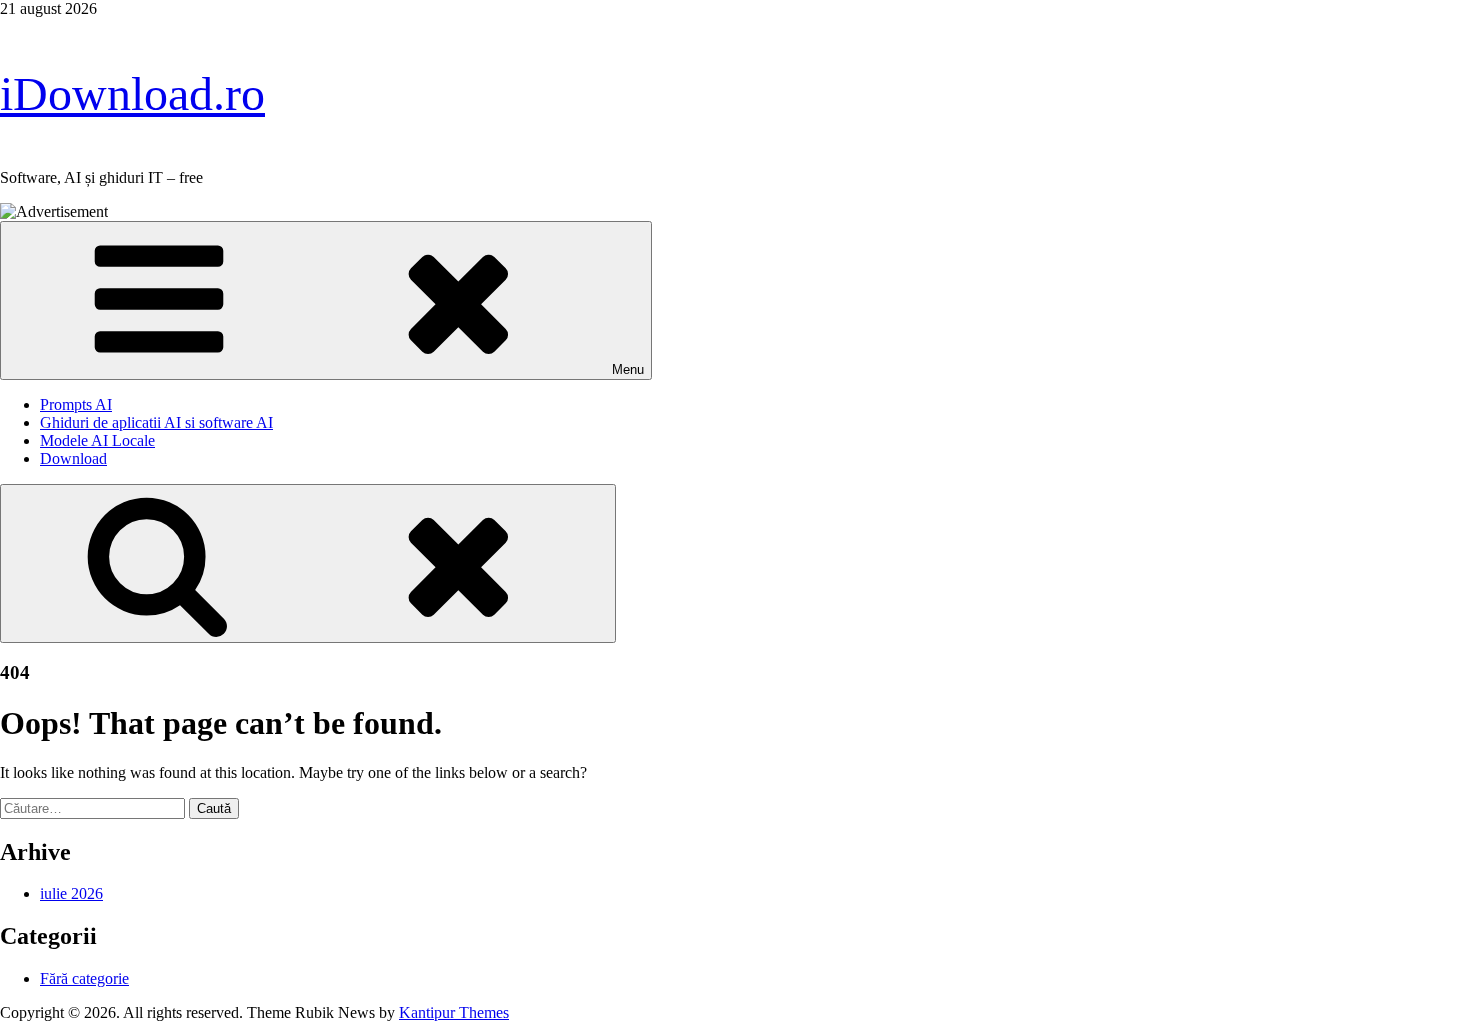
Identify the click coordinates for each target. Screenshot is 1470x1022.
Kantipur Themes (454, 1012)
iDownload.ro (132, 93)
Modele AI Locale (97, 440)
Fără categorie (84, 978)
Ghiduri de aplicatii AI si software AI (156, 422)
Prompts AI (76, 404)
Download (73, 458)
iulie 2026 (71, 893)
